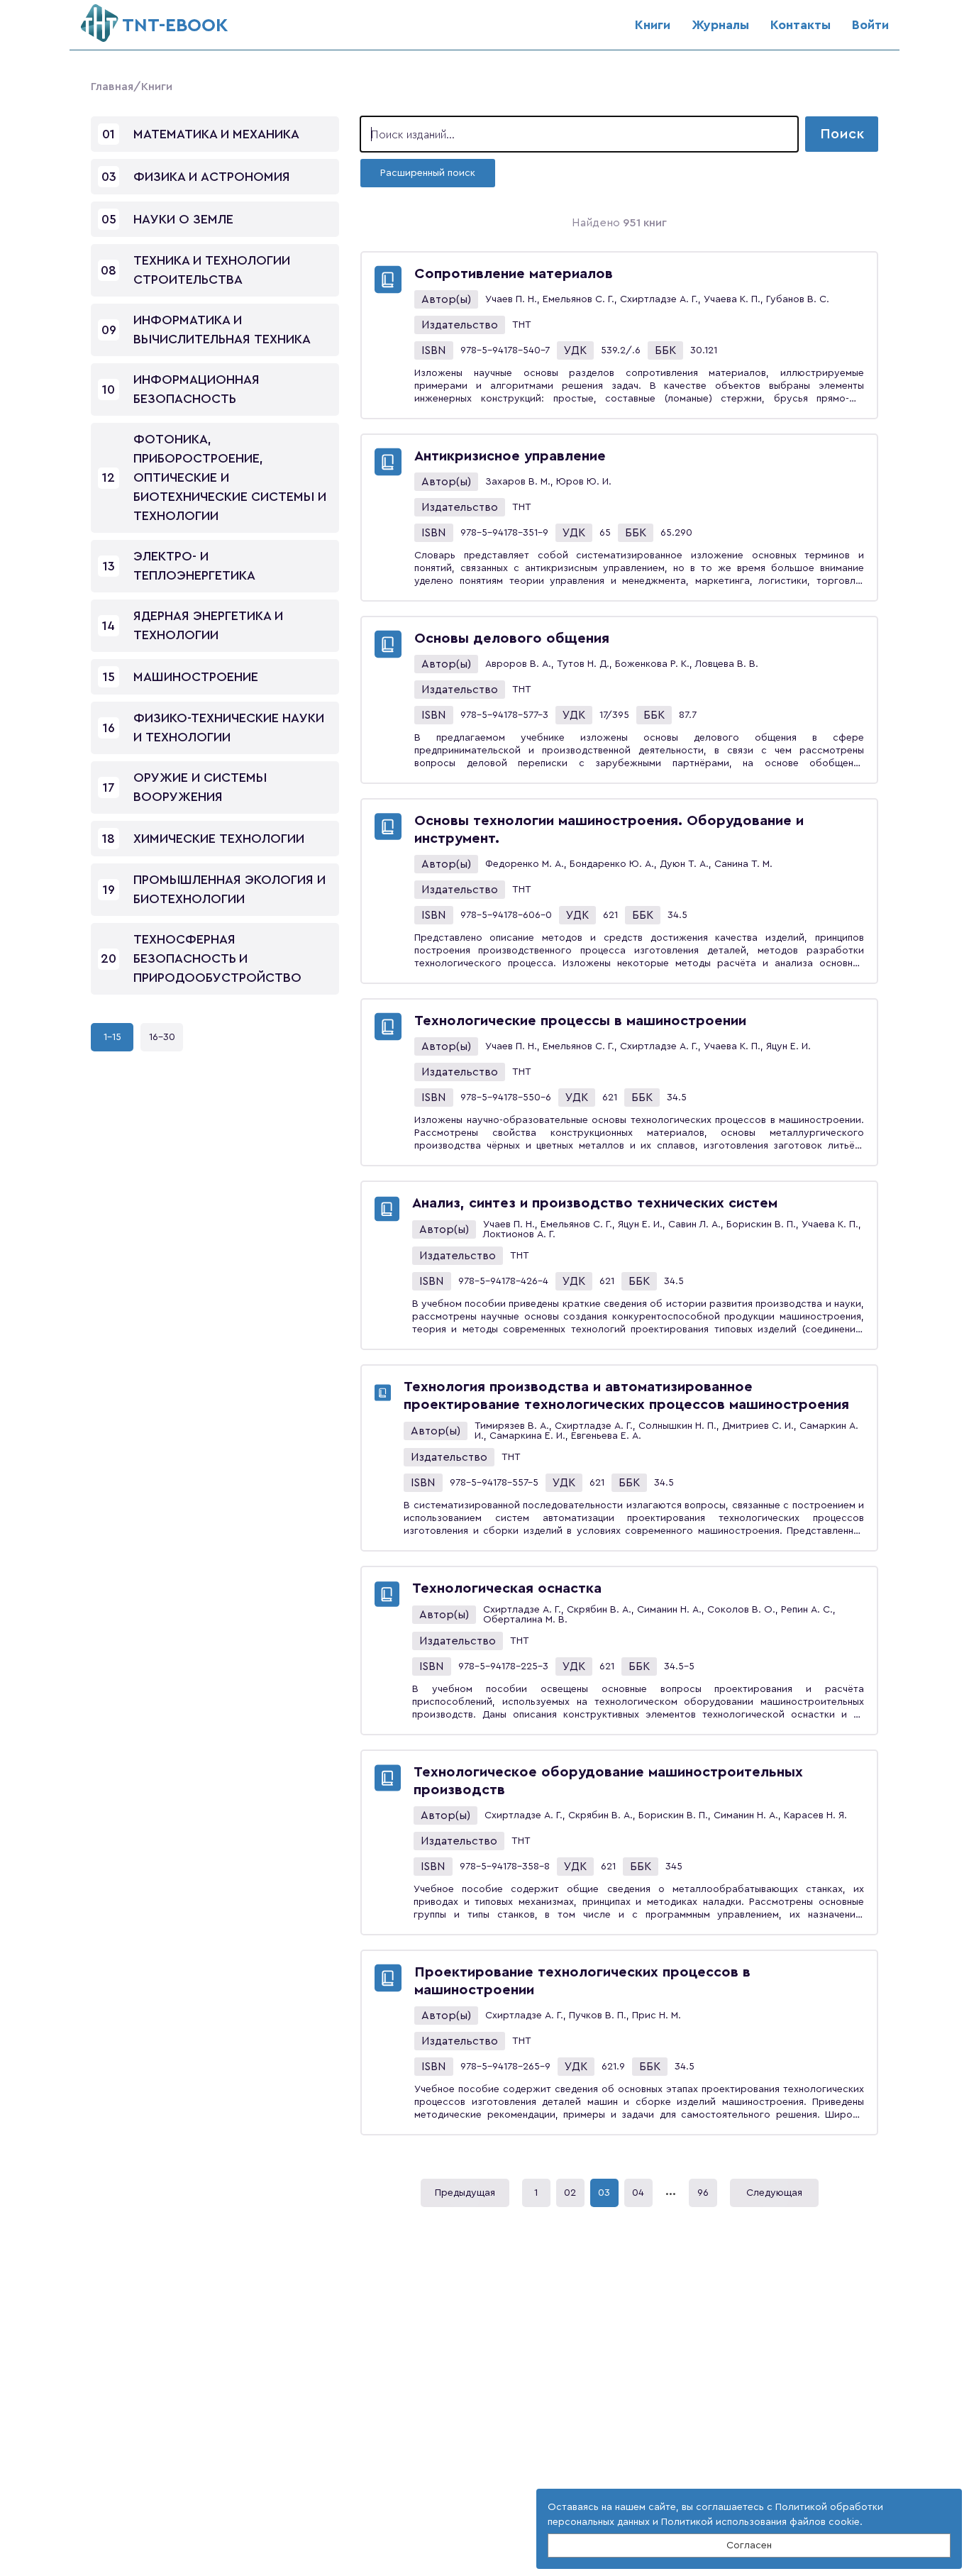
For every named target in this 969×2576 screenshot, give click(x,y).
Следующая (774, 2193)
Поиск (842, 134)
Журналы (720, 25)
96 (703, 2193)
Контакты (801, 25)
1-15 (112, 1037)
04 (638, 2193)
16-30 (162, 1037)
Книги (653, 25)
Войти (870, 25)
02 (570, 2193)
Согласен (749, 2545)
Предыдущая (465, 2193)
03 (604, 2193)
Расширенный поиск (428, 173)
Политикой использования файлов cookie (760, 2522)
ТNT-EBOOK (175, 26)
